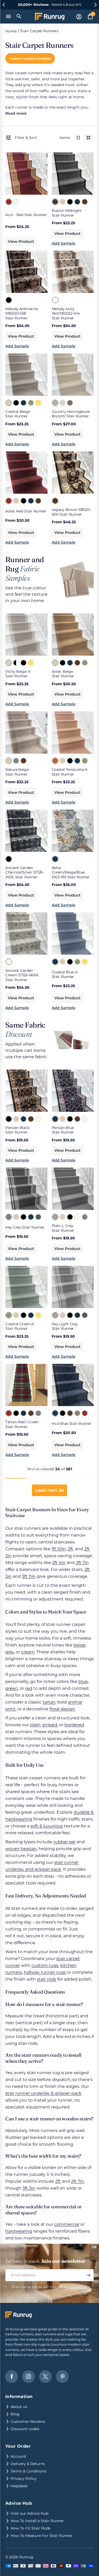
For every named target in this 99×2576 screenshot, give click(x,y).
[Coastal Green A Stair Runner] (31, 403)
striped (50, 1725)
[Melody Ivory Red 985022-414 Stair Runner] (55, 300)
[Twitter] (45, 2377)
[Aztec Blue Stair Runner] (31, 501)
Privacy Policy (78, 2287)
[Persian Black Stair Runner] (8, 1119)
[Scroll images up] (14, 171)
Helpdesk (19, 2486)
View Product (21, 241)
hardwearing (19, 2231)
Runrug (26, 2557)
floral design (62, 1709)
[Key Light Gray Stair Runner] (55, 1315)
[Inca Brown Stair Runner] (70, 1413)
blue (83, 1681)
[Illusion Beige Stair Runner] (62, 202)
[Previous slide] (4, 5)
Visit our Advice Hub (29, 2513)
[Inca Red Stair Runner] (84, 1413)
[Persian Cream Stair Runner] (38, 1119)
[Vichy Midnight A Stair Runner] (23, 662)
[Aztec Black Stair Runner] (23, 501)
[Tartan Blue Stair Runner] (23, 1413)
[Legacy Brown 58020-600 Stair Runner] (55, 501)
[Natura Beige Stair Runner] (8, 760)
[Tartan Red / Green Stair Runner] (8, 1413)
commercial (67, 2224)
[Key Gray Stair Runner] (8, 1217)
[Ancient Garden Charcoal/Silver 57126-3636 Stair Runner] (8, 859)
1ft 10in (59, 1549)
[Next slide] (95, 5)
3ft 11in (29, 1576)
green (12, 1688)
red (29, 1688)
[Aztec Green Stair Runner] (84, 662)
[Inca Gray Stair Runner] (77, 1413)
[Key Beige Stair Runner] (16, 1217)
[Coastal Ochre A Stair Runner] (38, 403)
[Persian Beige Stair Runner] (16, 1119)
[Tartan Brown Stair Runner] (31, 1413)
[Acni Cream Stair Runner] (16, 202)
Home (11, 31)
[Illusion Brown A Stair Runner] (84, 202)
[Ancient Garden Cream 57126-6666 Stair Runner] (8, 962)
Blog (15, 2414)
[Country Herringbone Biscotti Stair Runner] (55, 403)
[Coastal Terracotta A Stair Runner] (55, 760)
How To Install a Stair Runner (37, 2521)
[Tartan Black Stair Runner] (16, 1413)
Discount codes (25, 2429)
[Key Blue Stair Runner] (31, 1217)
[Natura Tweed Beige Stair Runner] (23, 760)
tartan (49, 1702)
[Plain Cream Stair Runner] (77, 1217)
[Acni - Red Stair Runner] (8, 202)
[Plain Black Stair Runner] (70, 1217)
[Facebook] (12, 2377)
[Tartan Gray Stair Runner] (38, 1413)
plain (35, 1725)
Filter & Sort (26, 138)
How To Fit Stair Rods (30, 2528)
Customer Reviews (28, 2421)
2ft (70, 1549)
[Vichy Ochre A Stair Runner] (31, 662)
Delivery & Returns (28, 2464)
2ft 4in (59, 1563)
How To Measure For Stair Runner (42, 2536)
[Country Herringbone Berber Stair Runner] (62, 403)
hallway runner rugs (45, 1972)
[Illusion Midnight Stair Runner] (55, 202)
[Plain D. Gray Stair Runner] (84, 1217)
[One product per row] (78, 138)
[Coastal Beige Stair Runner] (8, 403)
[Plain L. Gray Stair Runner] (55, 1217)
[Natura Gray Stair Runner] (16, 760)
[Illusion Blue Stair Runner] (77, 202)
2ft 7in (82, 1563)
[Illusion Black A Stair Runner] (70, 202)
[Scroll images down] (39, 171)
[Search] (19, 16)
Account (18, 2456)
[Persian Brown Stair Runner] (31, 1119)
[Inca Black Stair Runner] (62, 1413)
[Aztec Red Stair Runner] (8, 501)
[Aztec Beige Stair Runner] (16, 501)
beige (79, 1645)
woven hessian (21, 1849)
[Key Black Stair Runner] (23, 1217)
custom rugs (45, 1965)
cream (28, 1652)
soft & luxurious (47, 1826)
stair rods (47, 1979)
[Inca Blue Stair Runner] (55, 1413)
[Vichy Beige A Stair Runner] (8, 662)
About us (19, 2407)
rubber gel (64, 1842)
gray (10, 1652)
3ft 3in (29, 2188)
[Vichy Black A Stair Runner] (16, 662)
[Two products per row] (88, 138)
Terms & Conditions (29, 2471)
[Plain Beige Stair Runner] (62, 1217)
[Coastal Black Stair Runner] (16, 403)
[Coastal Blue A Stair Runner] (23, 403)
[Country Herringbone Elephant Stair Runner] (70, 403)
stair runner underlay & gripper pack (43, 2093)
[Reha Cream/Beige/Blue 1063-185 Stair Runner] (55, 859)
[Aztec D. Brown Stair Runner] (38, 501)
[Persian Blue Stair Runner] (23, 1119)
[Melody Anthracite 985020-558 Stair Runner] (8, 300)
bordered (74, 1725)
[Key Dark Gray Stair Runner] (38, 1217)
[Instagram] (29, 2377)
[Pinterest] (62, 2377)
